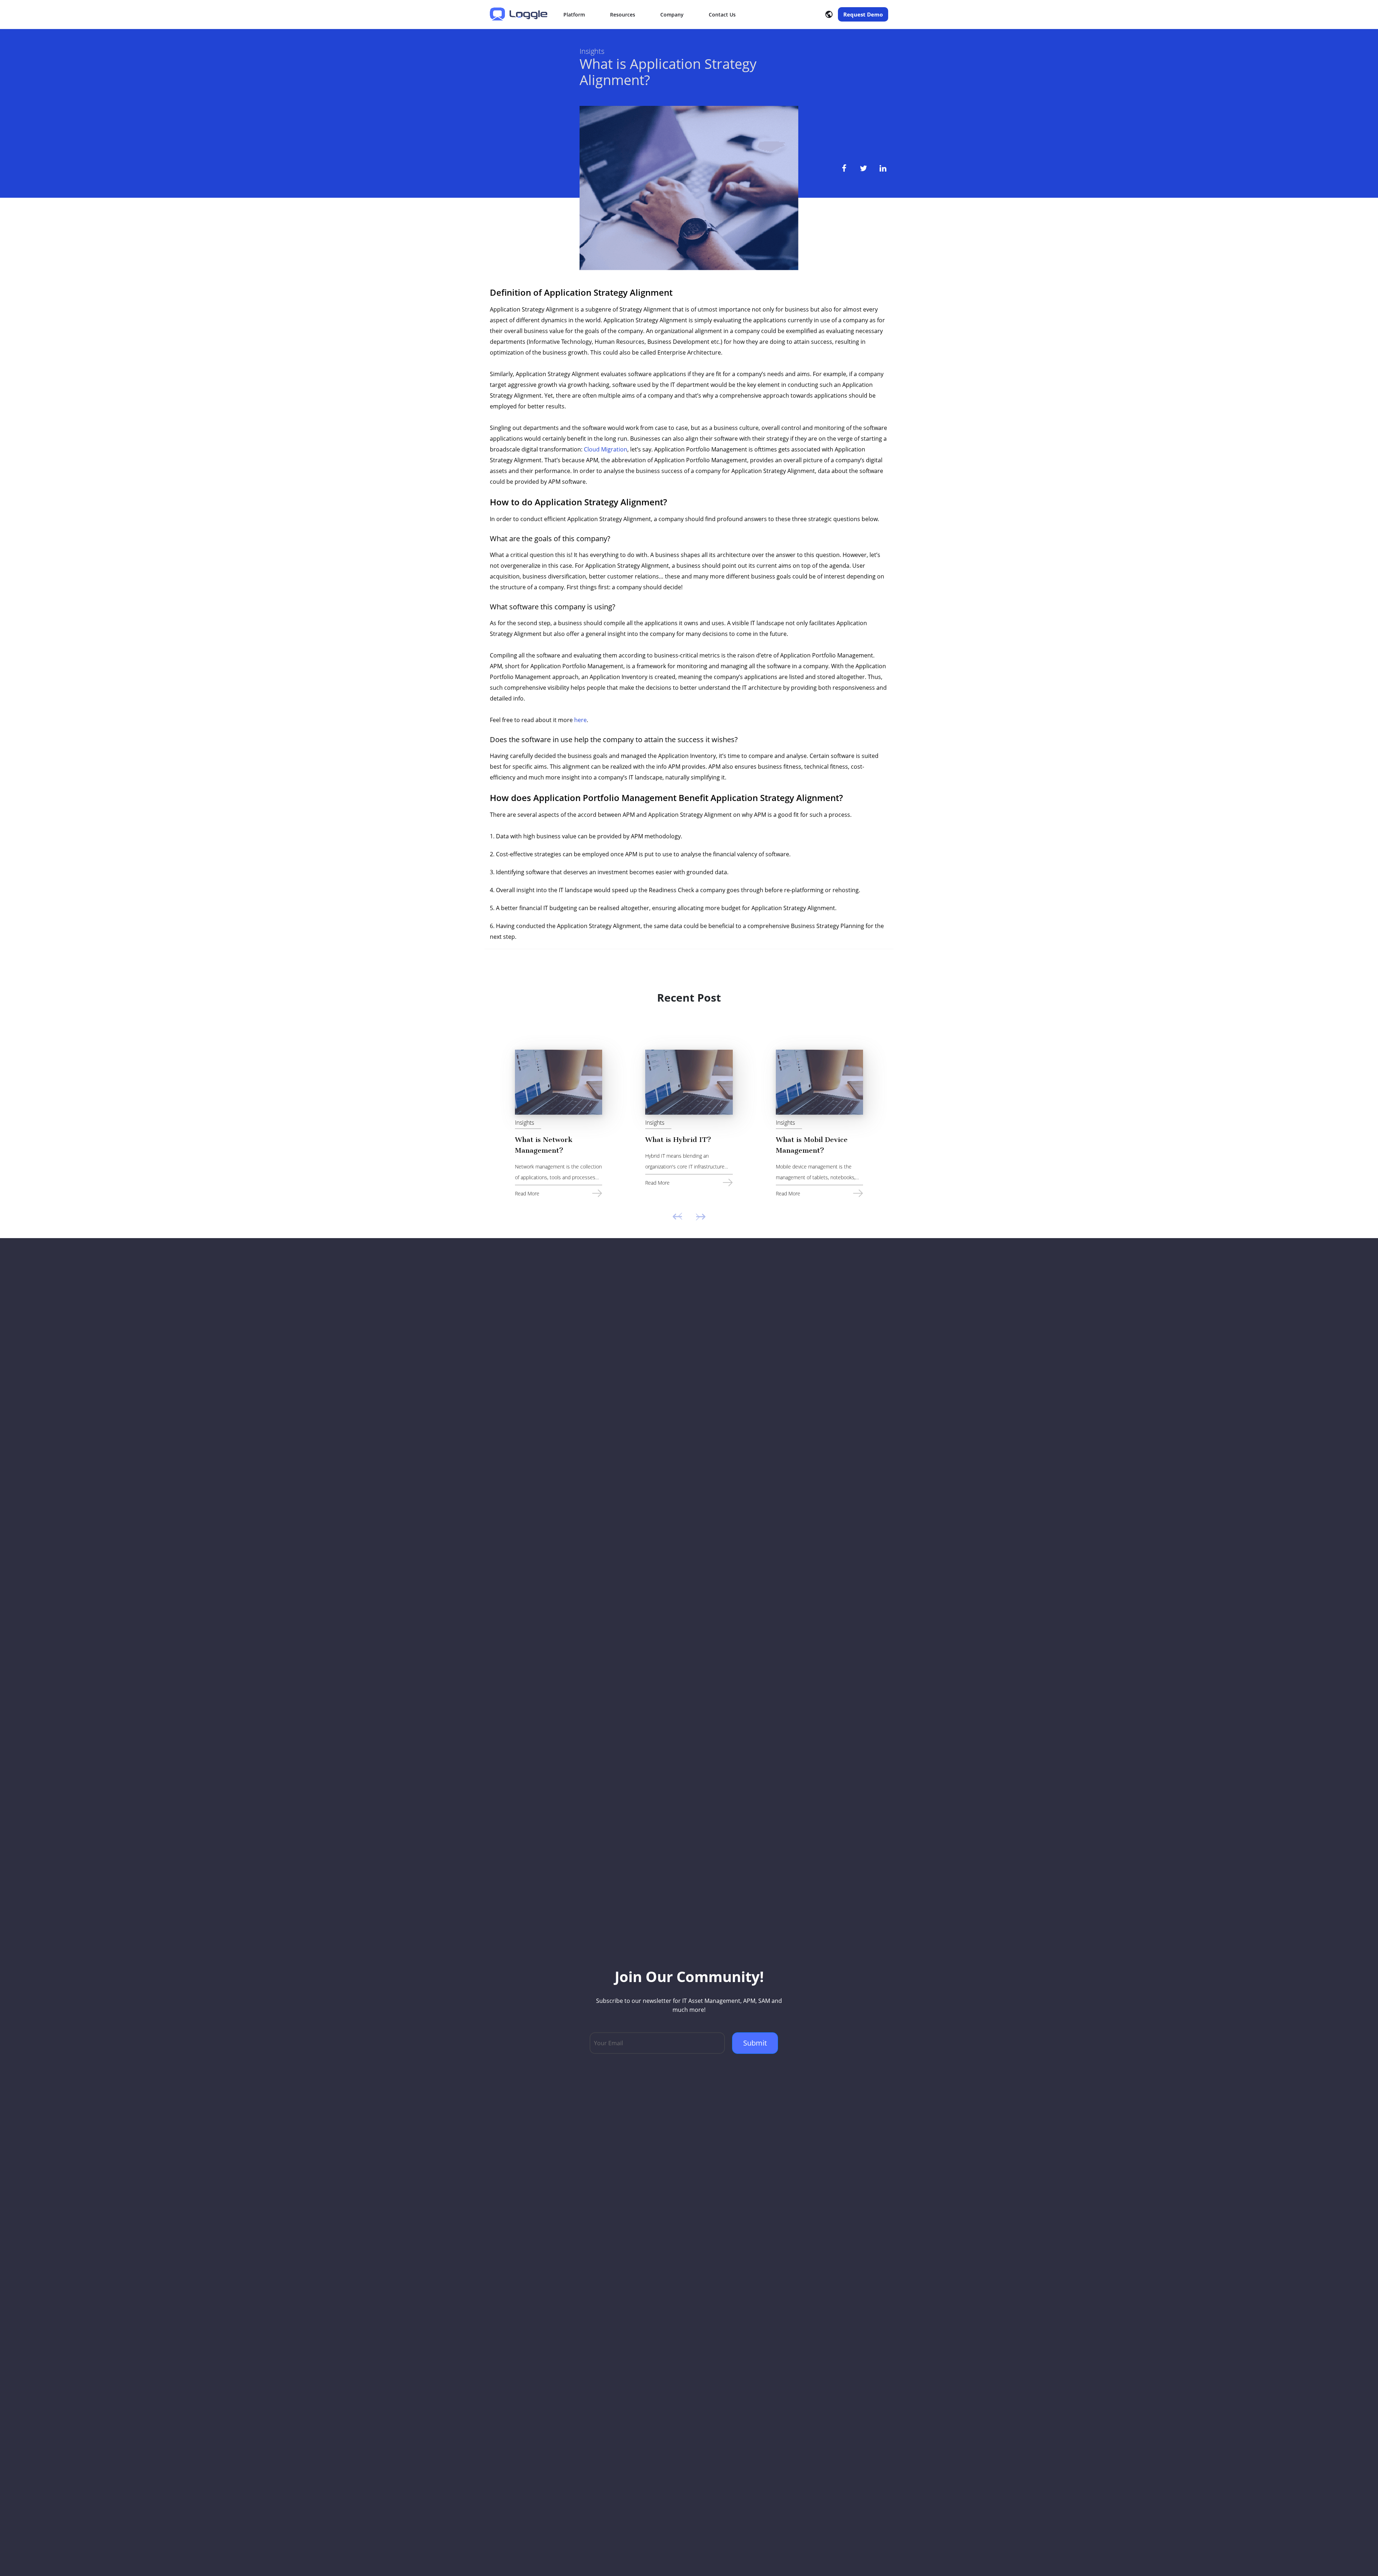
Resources (623, 15)
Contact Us (722, 15)
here (580, 720)
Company (672, 15)
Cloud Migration (606, 449)
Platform (574, 15)
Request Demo (863, 14)
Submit (755, 2043)
